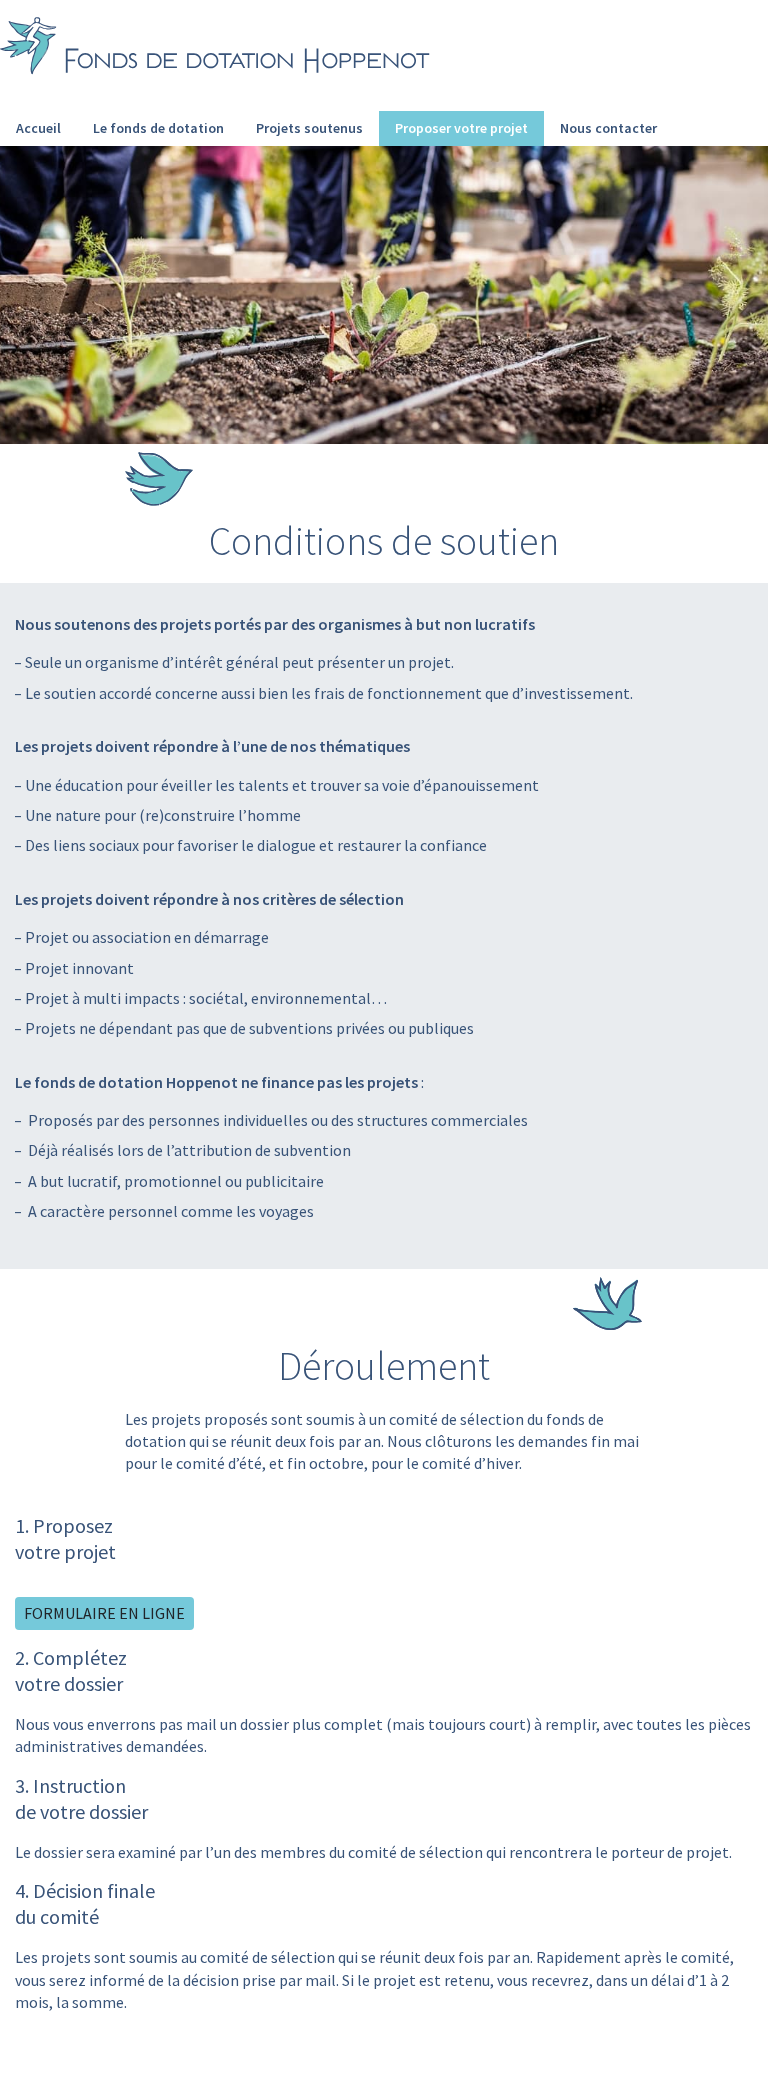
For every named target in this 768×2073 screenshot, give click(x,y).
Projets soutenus (309, 128)
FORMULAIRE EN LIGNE (104, 1613)
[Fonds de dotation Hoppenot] (215, 47)
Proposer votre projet (461, 128)
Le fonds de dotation (158, 128)
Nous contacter (608, 128)
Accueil (38, 128)
